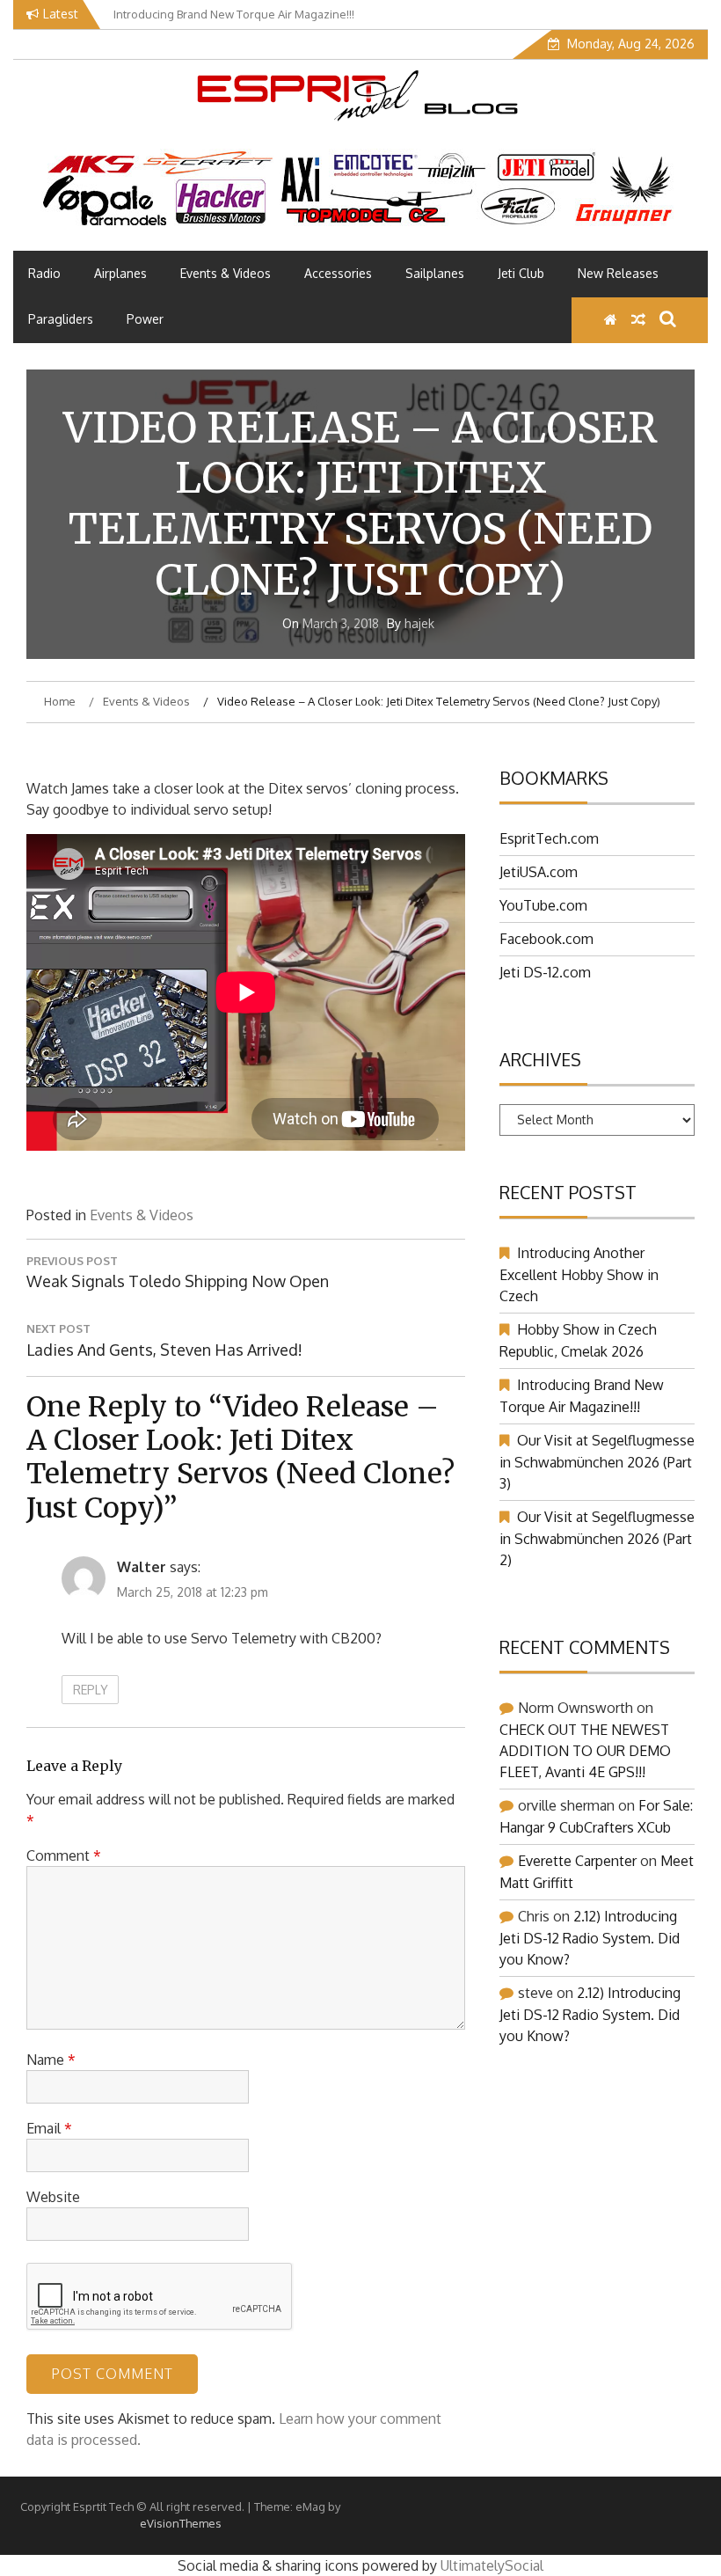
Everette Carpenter (577, 1861)
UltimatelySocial (492, 2565)
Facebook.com (546, 939)
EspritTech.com (549, 838)
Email (49, 2128)
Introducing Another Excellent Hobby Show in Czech (579, 1274)
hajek (419, 623)
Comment (64, 1855)
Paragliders (61, 319)
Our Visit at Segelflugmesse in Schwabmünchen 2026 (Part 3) (597, 1462)
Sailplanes (435, 273)
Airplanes (120, 273)
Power (145, 319)
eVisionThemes (181, 2523)
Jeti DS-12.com (545, 972)
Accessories (338, 273)
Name (51, 2060)
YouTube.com (543, 905)
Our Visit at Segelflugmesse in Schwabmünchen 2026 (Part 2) (597, 1538)
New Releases (618, 273)
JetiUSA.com (539, 872)
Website (53, 2197)
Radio (44, 273)
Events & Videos (226, 273)
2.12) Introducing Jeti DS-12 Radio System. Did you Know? (590, 1938)
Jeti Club (521, 273)
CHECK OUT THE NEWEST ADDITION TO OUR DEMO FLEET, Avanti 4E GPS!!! (585, 1751)
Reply (91, 1690)
